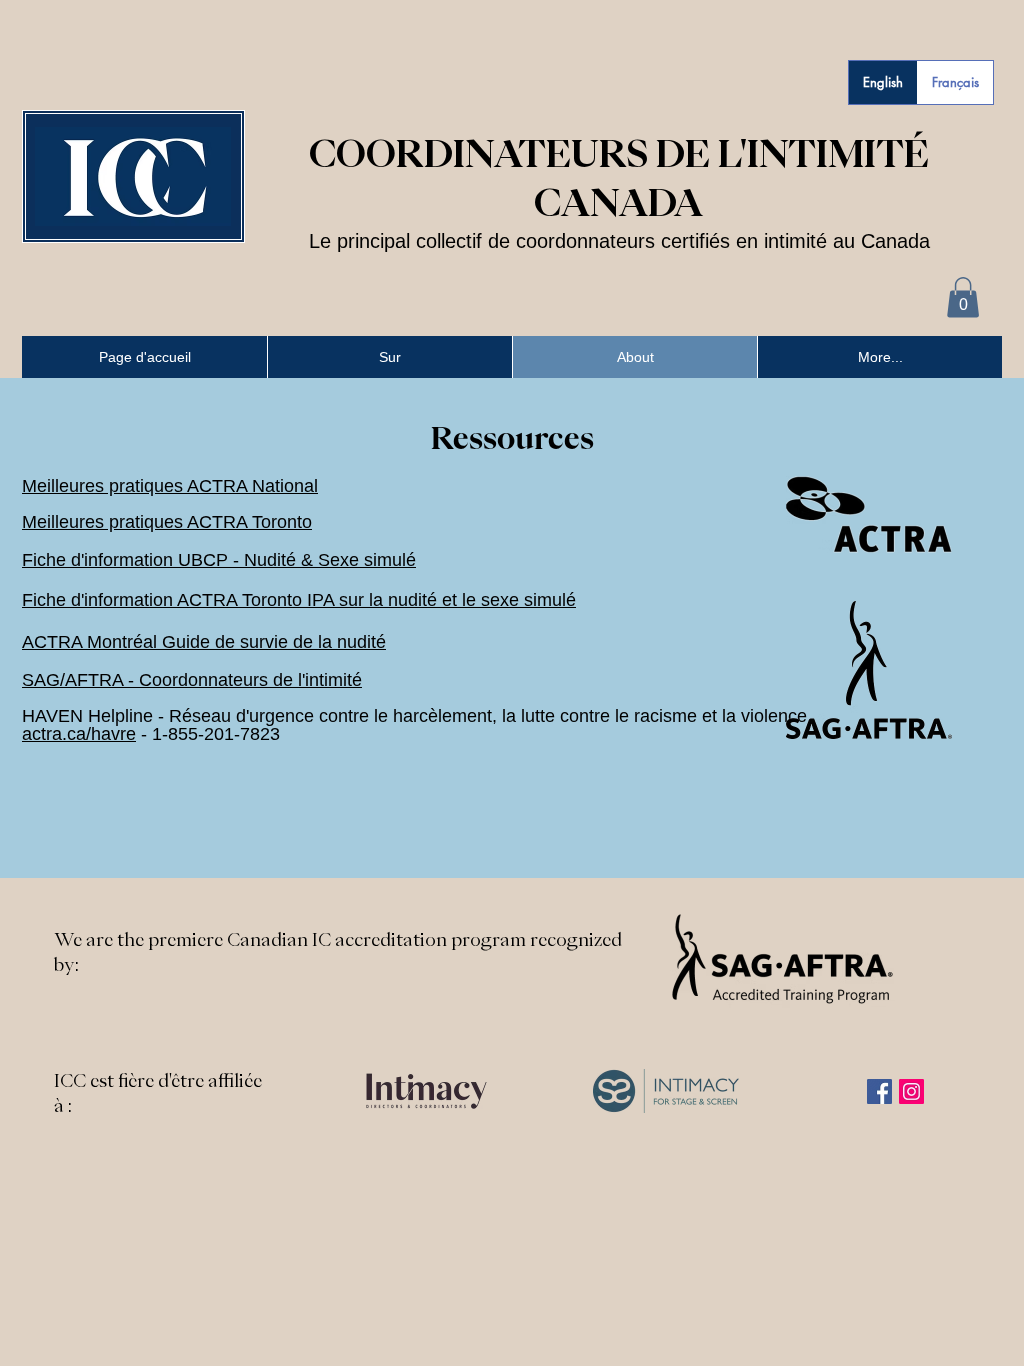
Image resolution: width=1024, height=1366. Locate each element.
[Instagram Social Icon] (911, 1091)
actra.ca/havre (79, 734)
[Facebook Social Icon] (879, 1091)
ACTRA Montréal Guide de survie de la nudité (204, 642)
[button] (963, 297)
